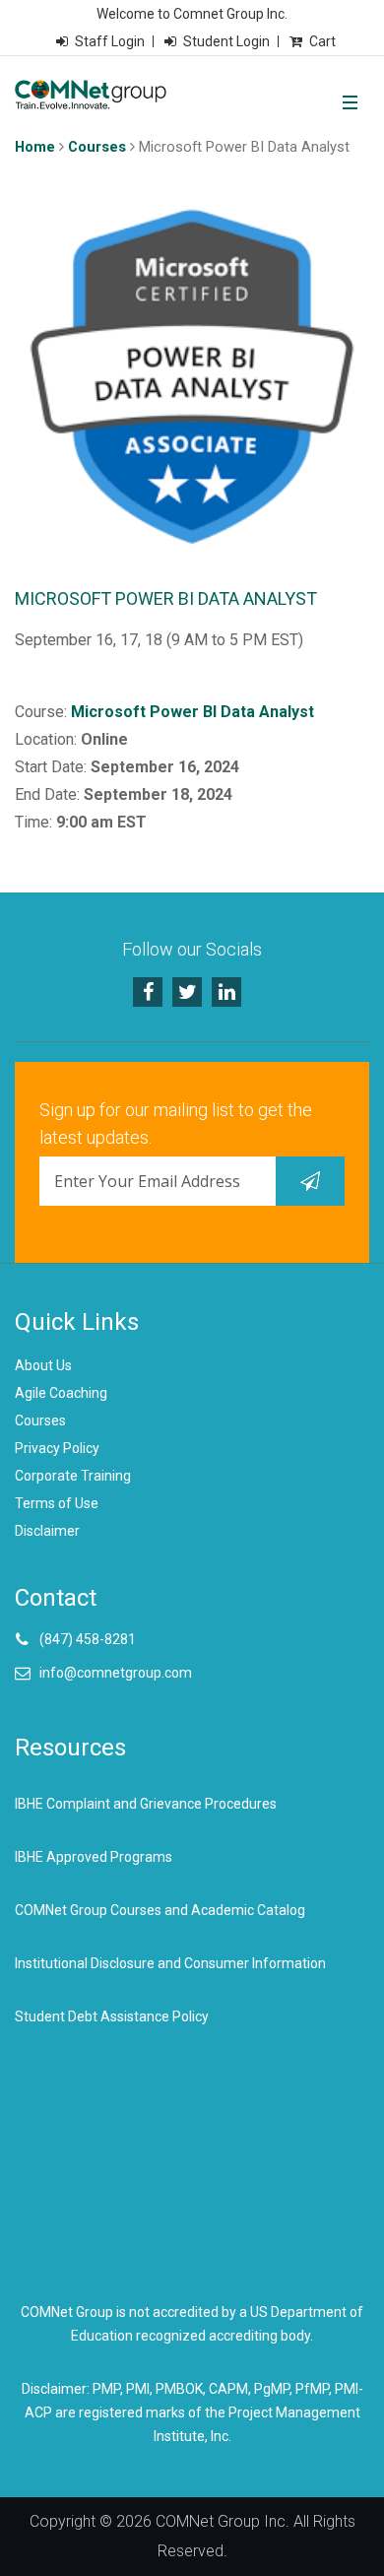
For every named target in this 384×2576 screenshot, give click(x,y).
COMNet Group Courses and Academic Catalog (160, 1910)
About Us (43, 1365)
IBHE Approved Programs (94, 1857)
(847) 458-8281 (88, 1639)
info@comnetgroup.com (116, 1673)
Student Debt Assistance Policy (112, 2016)
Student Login (226, 41)
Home (35, 147)
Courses (97, 147)
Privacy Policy (57, 1448)
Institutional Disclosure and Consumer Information (170, 1963)
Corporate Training (73, 1476)
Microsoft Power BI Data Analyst (192, 712)
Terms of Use (57, 1503)
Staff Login (110, 41)
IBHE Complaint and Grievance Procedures (146, 1804)
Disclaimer (47, 1531)
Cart (322, 41)
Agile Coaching (61, 1393)
